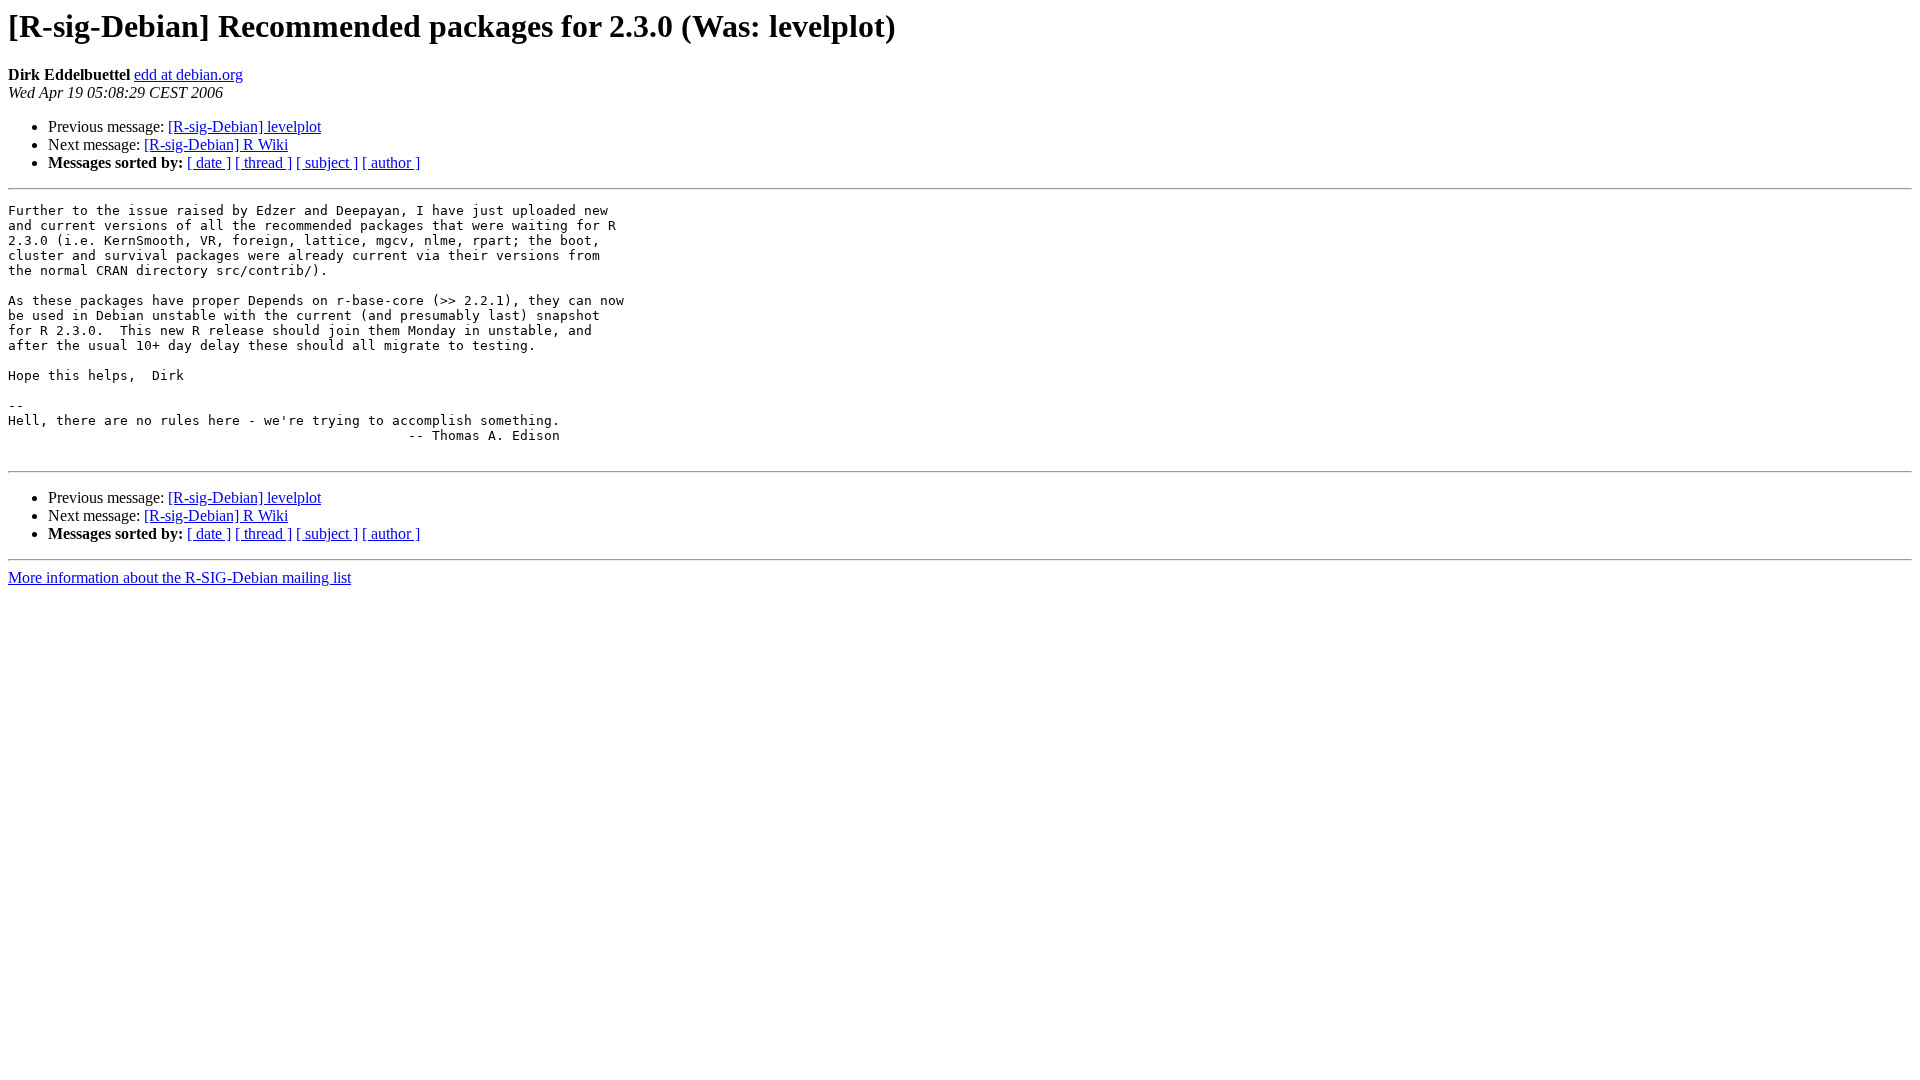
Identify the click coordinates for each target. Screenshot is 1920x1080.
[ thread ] (263, 162)
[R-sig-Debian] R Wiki (216, 144)
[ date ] (209, 162)
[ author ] (391, 162)
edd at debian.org (188, 74)
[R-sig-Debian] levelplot (244, 126)
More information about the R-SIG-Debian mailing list (179, 577)
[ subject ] (327, 162)
